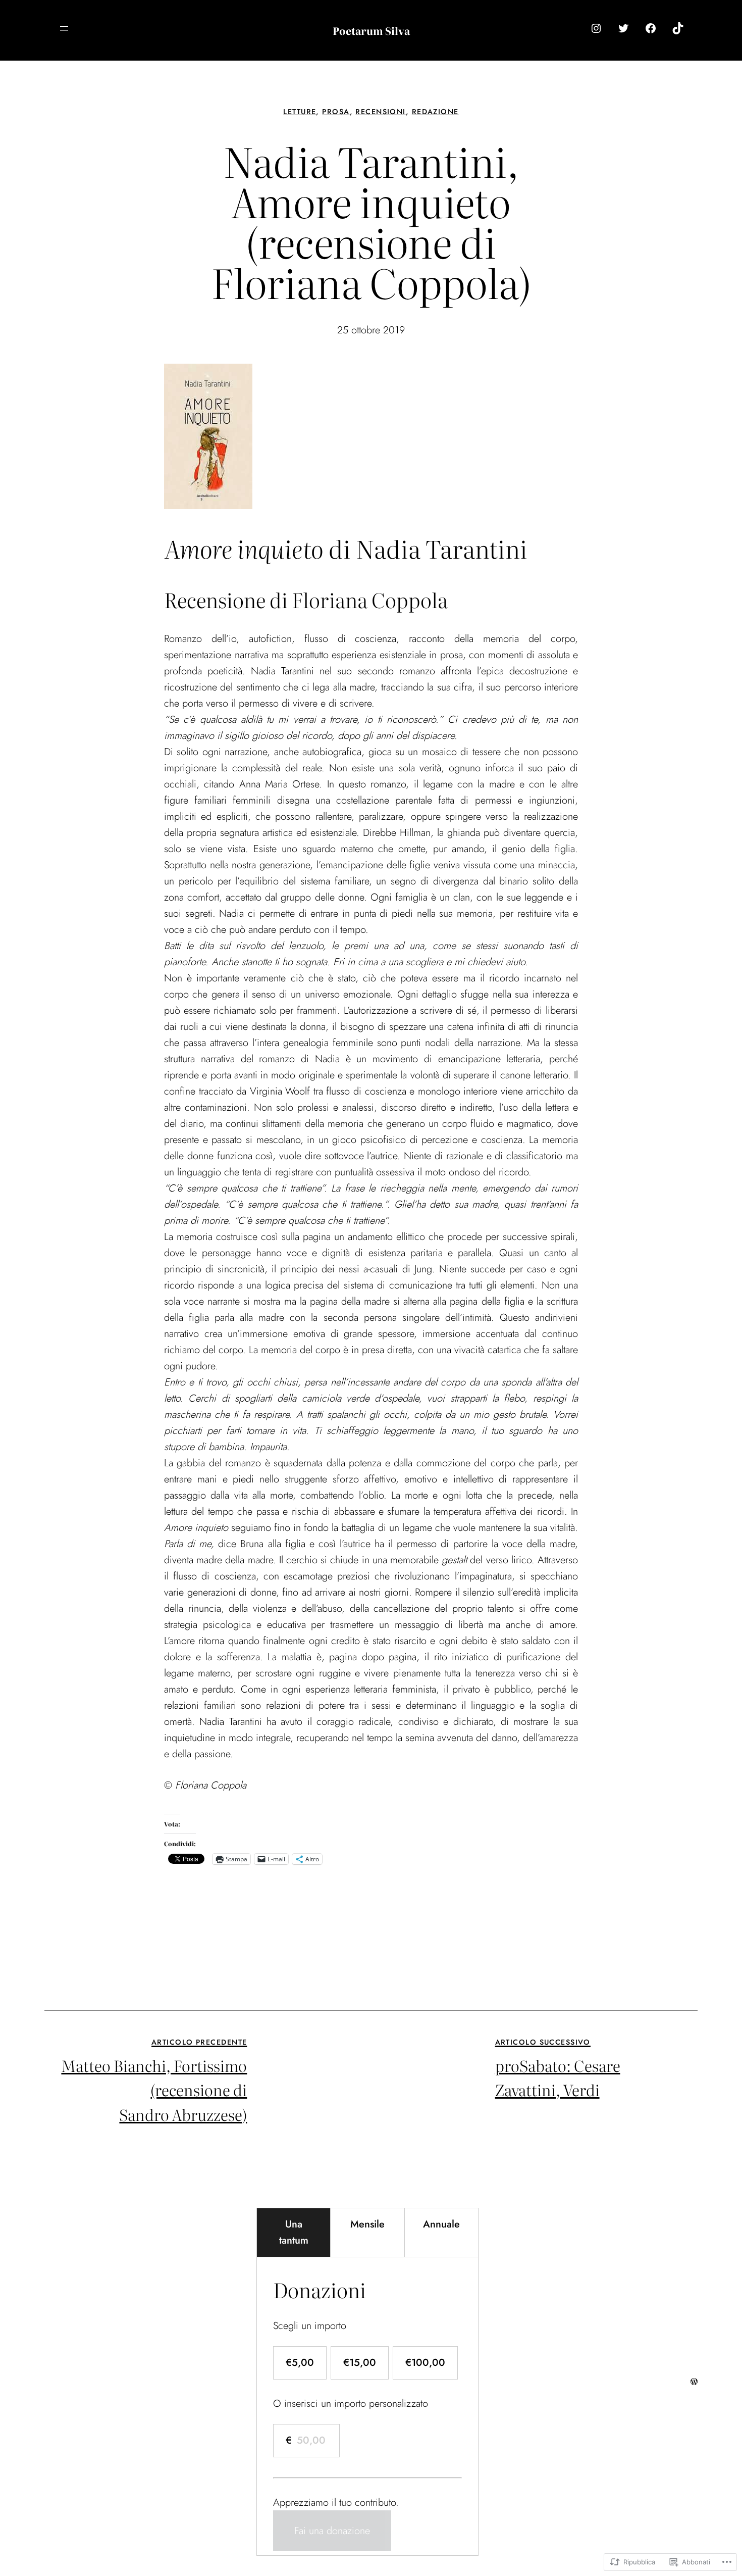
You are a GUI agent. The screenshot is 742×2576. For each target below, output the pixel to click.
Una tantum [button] (294, 2232)
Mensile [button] (367, 2224)
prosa (336, 112)
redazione (435, 112)
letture (300, 112)
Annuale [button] (441, 2224)
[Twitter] (623, 28)
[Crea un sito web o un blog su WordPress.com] (694, 2381)
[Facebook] (651, 28)
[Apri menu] (64, 28)
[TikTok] (678, 28)
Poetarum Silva (371, 30)
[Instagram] (596, 28)
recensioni (380, 112)
